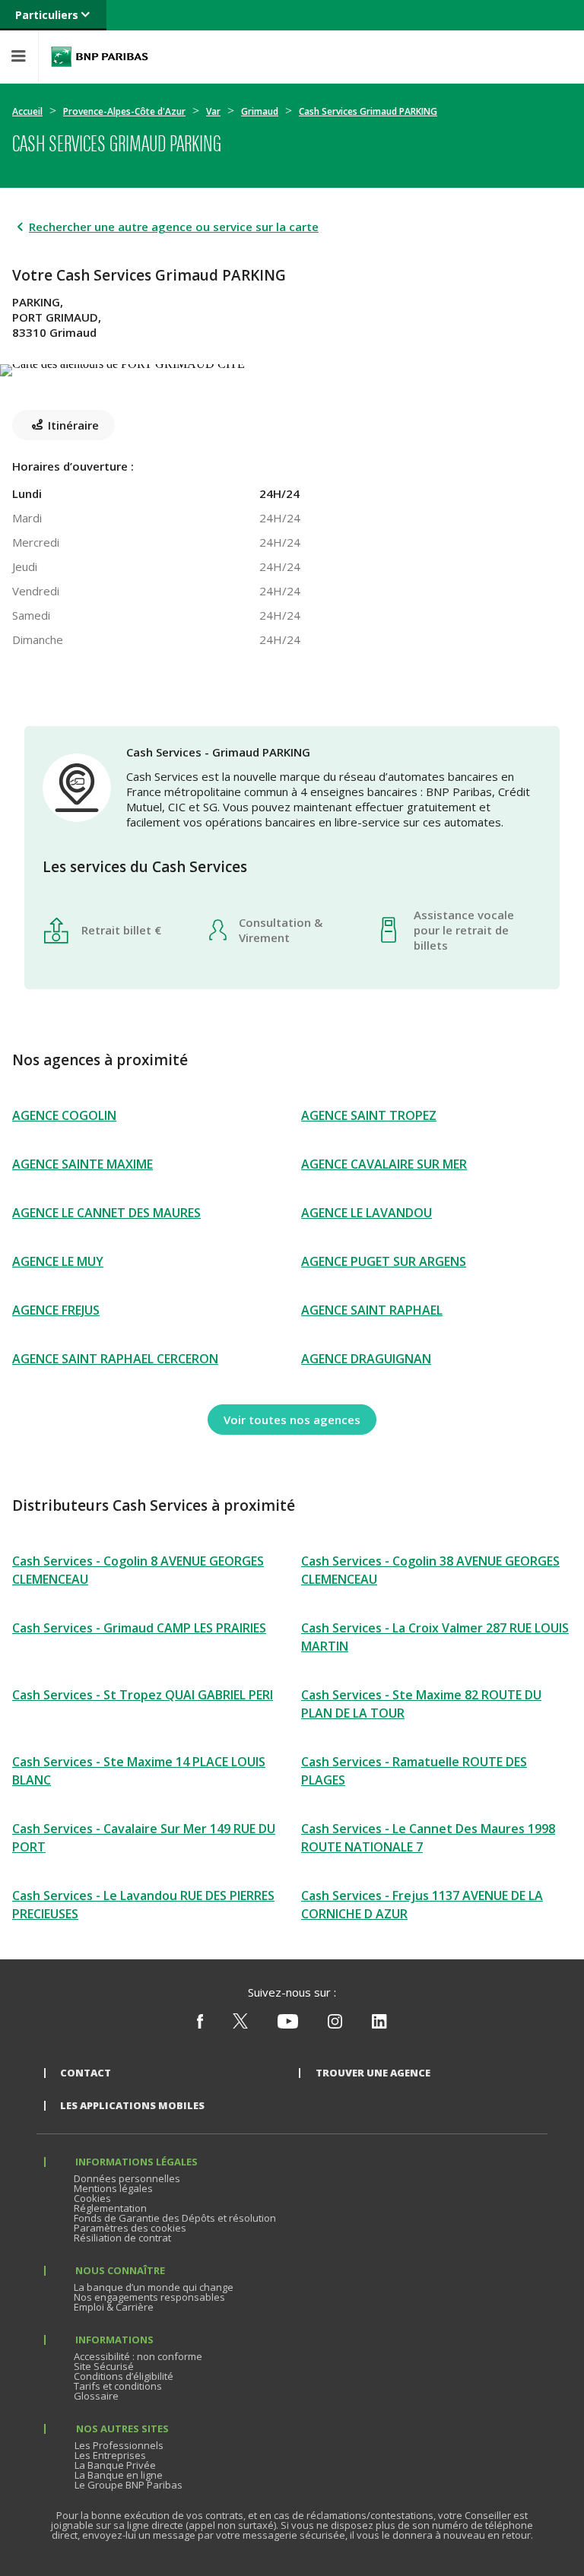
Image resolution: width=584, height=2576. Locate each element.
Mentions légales (113, 2188)
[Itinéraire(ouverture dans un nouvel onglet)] (292, 367)
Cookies (92, 2198)
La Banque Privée (115, 2465)
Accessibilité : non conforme (138, 2356)
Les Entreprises (110, 2455)
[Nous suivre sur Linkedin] (379, 2025)
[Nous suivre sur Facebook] (200, 2025)
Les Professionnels (119, 2445)
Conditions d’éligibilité (124, 2376)
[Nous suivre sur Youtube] (288, 2025)
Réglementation (110, 2208)
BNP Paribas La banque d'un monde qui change (100, 57)
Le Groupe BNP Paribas (129, 2485)
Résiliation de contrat (122, 2238)
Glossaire (96, 2396)
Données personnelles (127, 2178)
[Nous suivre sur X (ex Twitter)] (240, 2025)
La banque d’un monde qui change (154, 2287)
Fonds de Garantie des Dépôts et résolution (175, 2218)
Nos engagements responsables (149, 2297)
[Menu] (19, 57)
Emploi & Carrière (114, 2307)
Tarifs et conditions (118, 2386)
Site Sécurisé (104, 2366)
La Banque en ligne (119, 2475)
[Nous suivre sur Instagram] (335, 2025)
